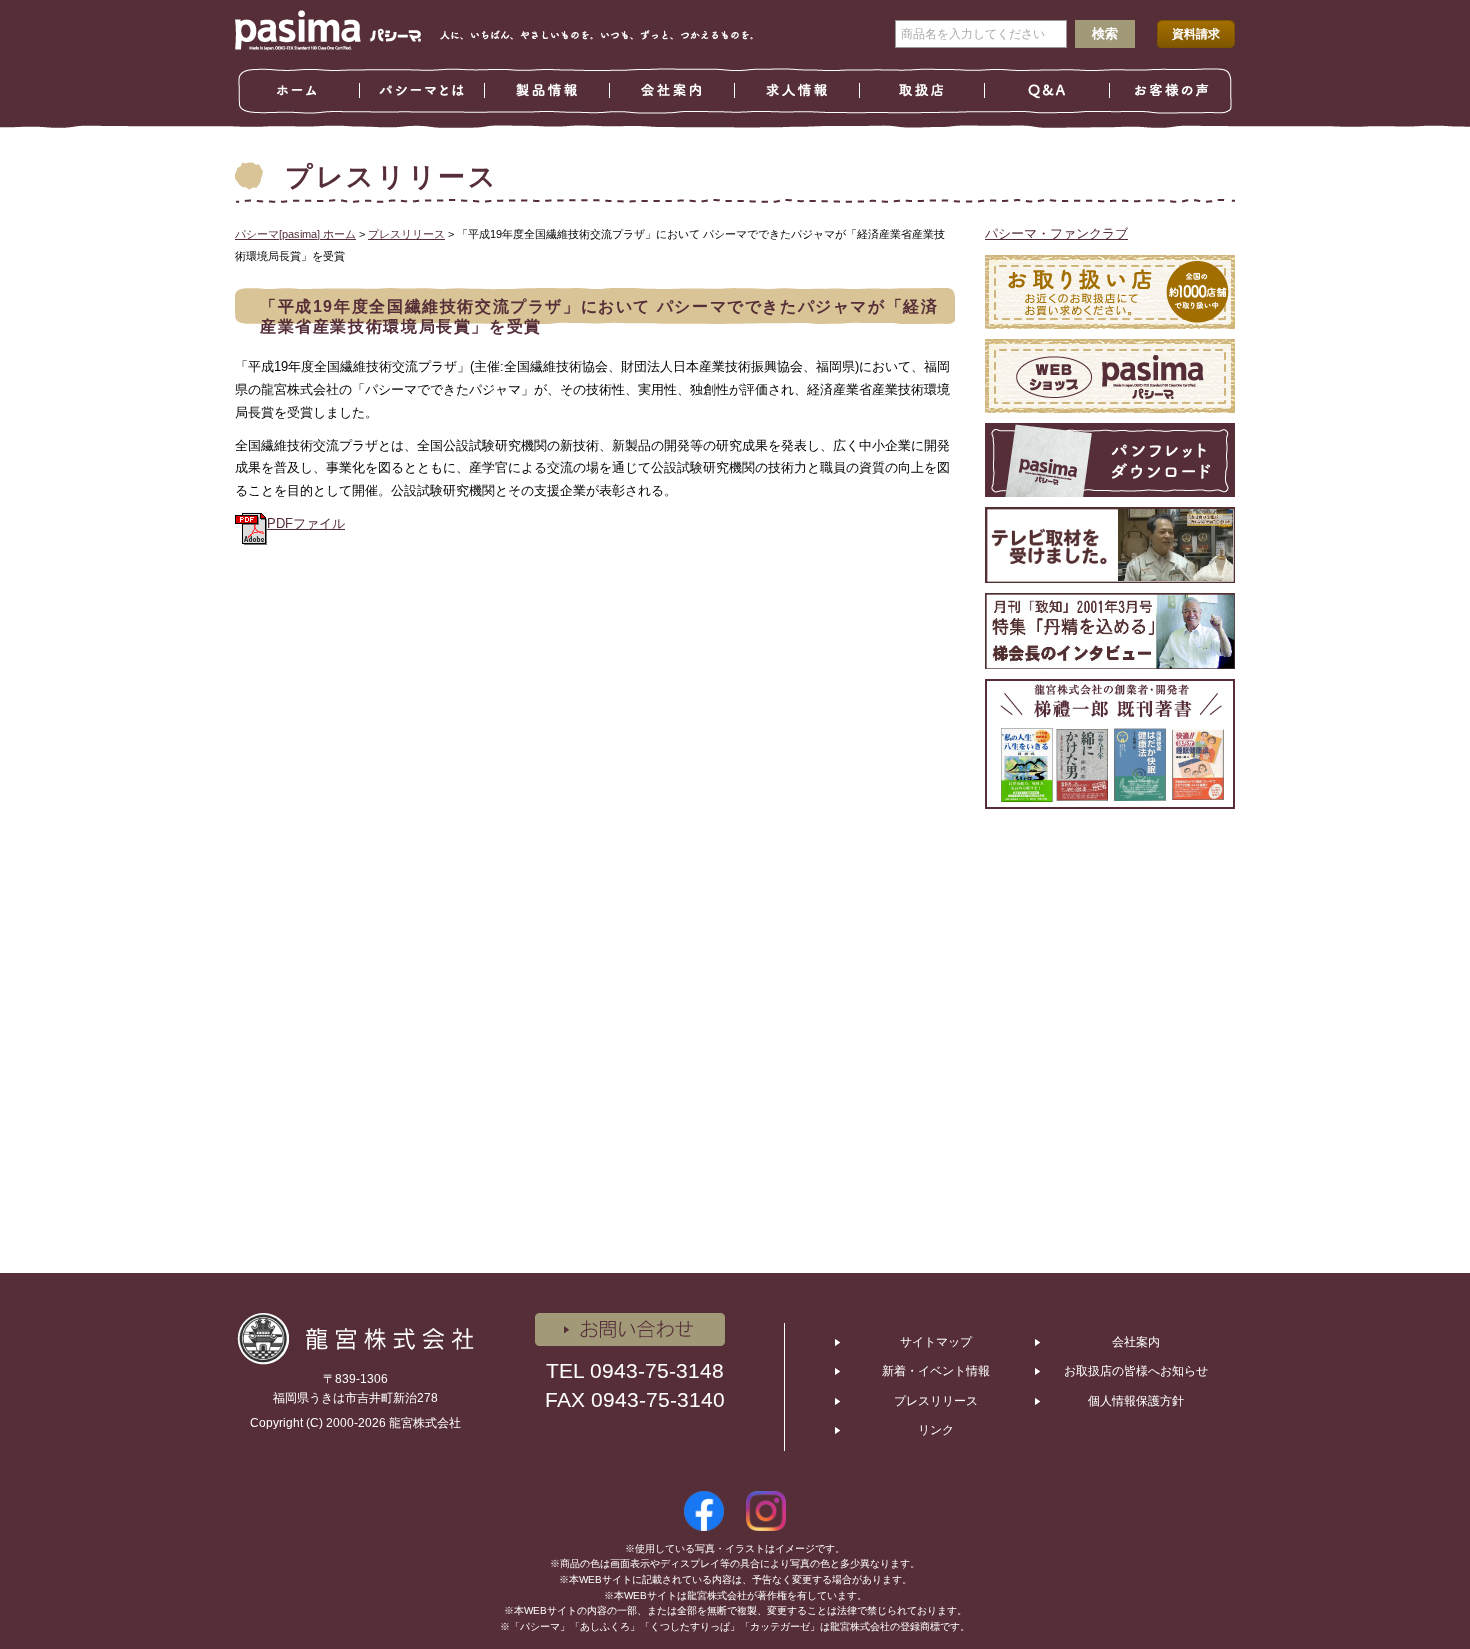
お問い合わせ (630, 1329)
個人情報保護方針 (1136, 1401)
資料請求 (1196, 34)
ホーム (297, 91)
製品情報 (547, 91)
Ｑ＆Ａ (1047, 91)
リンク (936, 1430)
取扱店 (922, 91)
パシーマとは (422, 91)
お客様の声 (1172, 91)
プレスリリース (936, 1401)
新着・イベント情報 (936, 1371)
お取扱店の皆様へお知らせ (1136, 1371)
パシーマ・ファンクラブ (1056, 233)
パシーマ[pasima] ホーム (295, 234)
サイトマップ (936, 1342)
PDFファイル (306, 523)
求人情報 (797, 91)
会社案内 (672, 91)
